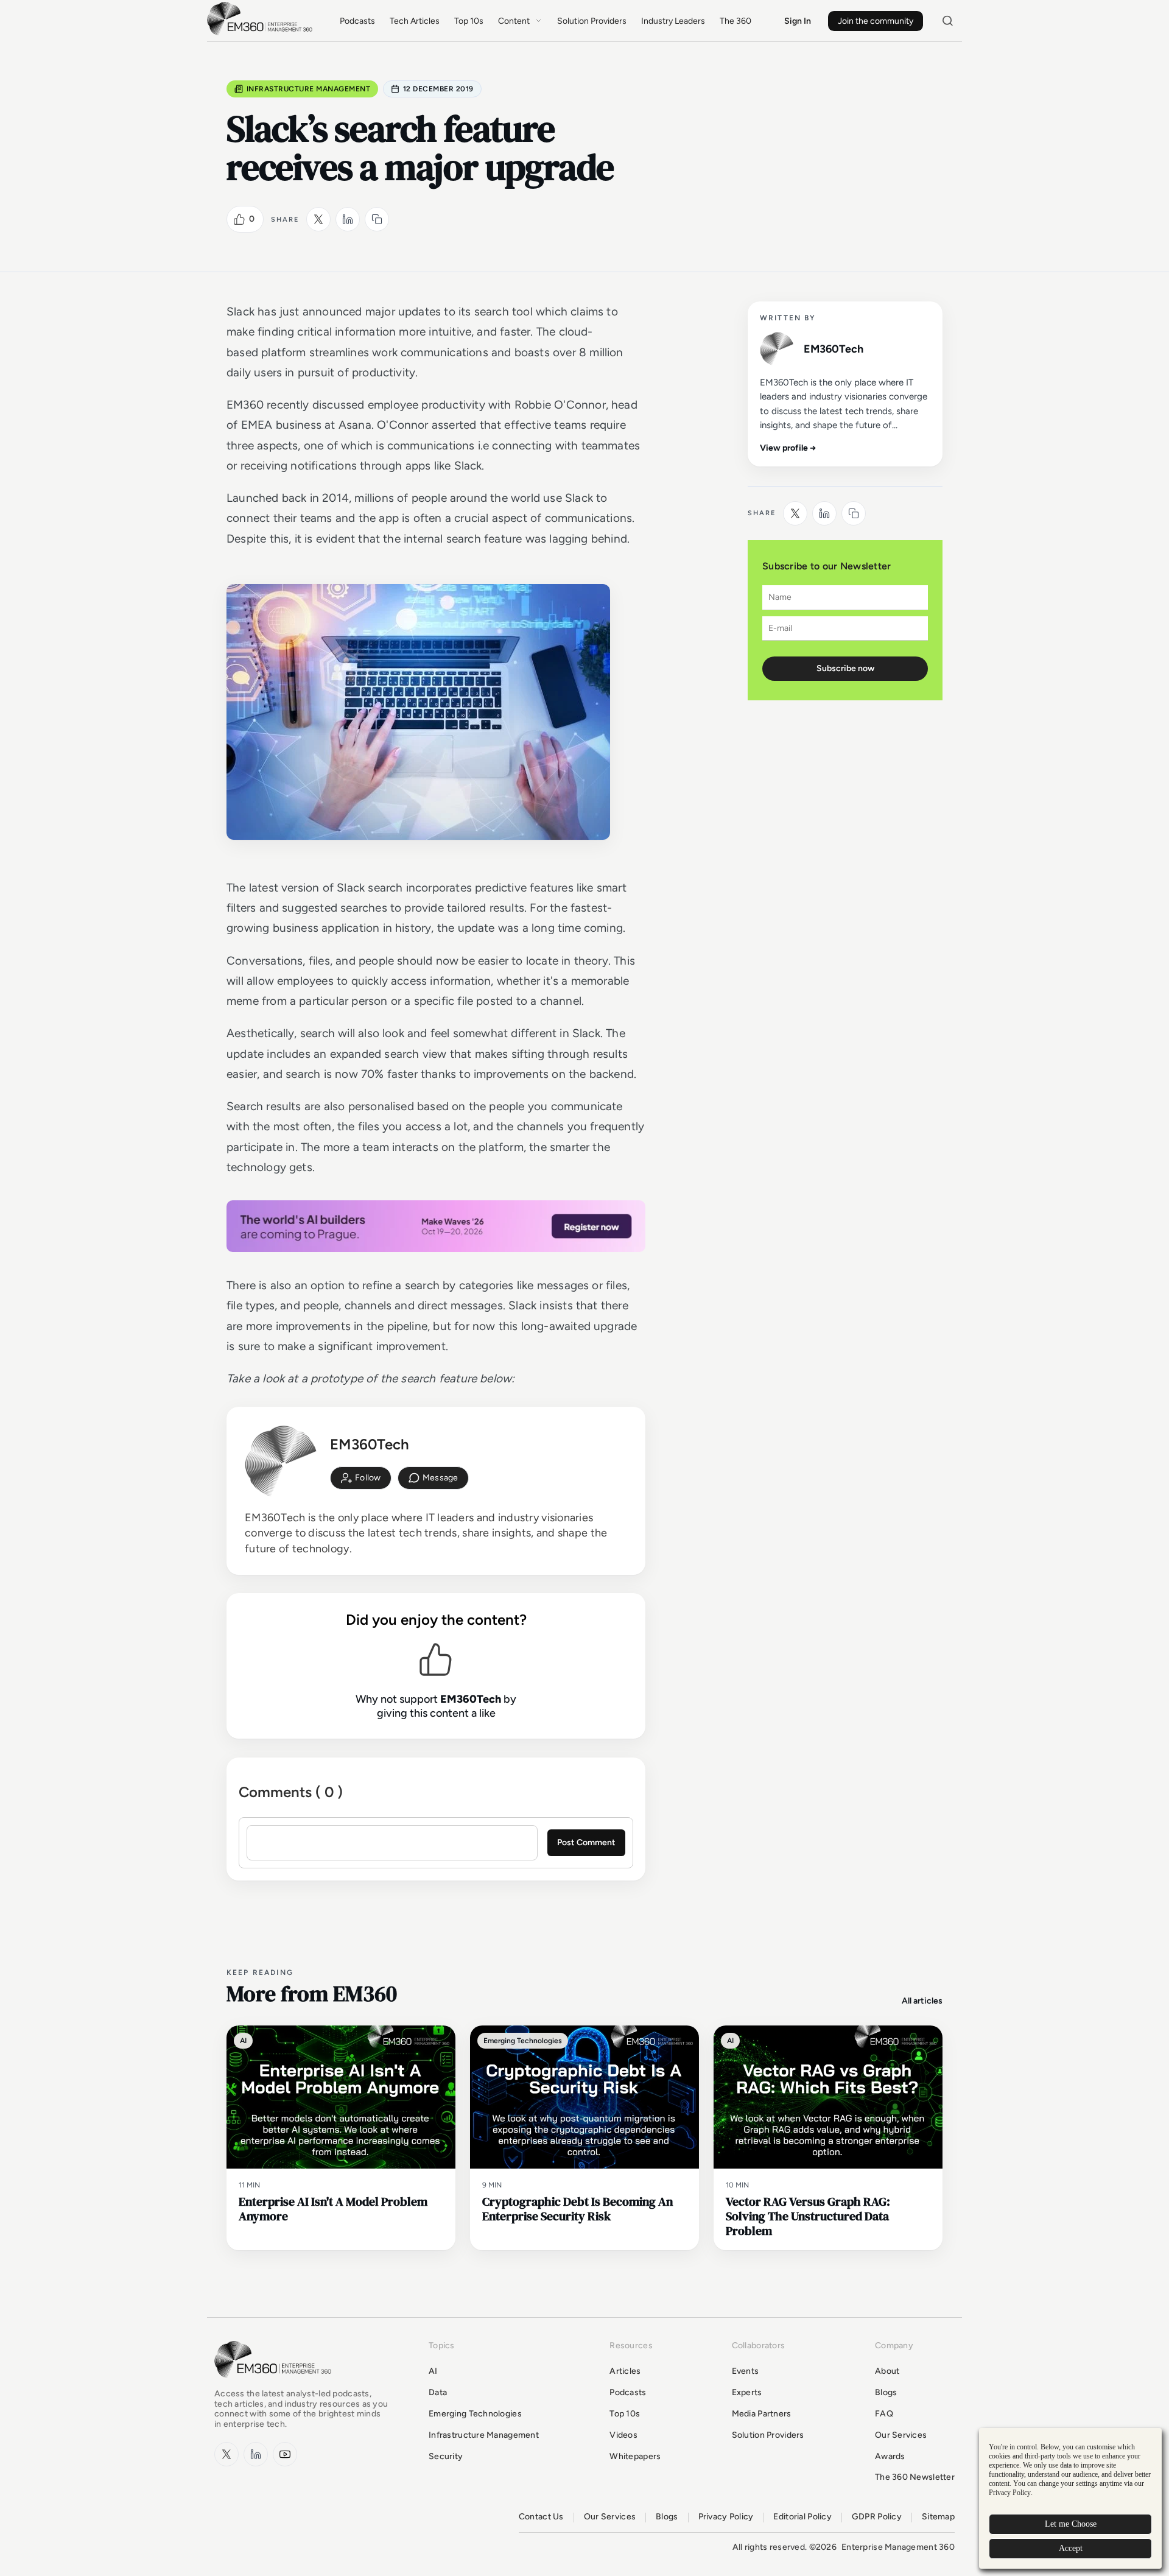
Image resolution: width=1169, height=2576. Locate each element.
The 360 (735, 21)
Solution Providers (592, 21)
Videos (623, 2435)
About (887, 2371)
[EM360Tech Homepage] (275, 2383)
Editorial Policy (802, 2517)
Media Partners (762, 2414)
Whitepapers (635, 2456)
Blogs (886, 2392)
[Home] (262, 34)
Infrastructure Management (308, 89)
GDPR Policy (877, 2517)
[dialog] (1070, 2498)
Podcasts (357, 21)
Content (514, 21)
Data (438, 2392)
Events (746, 2371)
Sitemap (938, 2517)
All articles (922, 2001)
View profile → (788, 448)
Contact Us (541, 2517)
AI (433, 2371)
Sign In (798, 21)
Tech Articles (415, 21)
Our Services (901, 2435)
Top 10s (469, 21)
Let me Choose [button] (1071, 2524)
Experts (747, 2392)
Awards (890, 2456)
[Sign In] (361, 1478)
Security (446, 2456)
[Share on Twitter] (318, 219)
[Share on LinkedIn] (348, 219)
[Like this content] (239, 219)
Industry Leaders (673, 21)
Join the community (876, 21)
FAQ (884, 2414)
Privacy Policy (726, 2517)
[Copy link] (377, 219)
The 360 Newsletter (915, 2477)
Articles (625, 2371)
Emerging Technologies (475, 2414)
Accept (1071, 2548)
